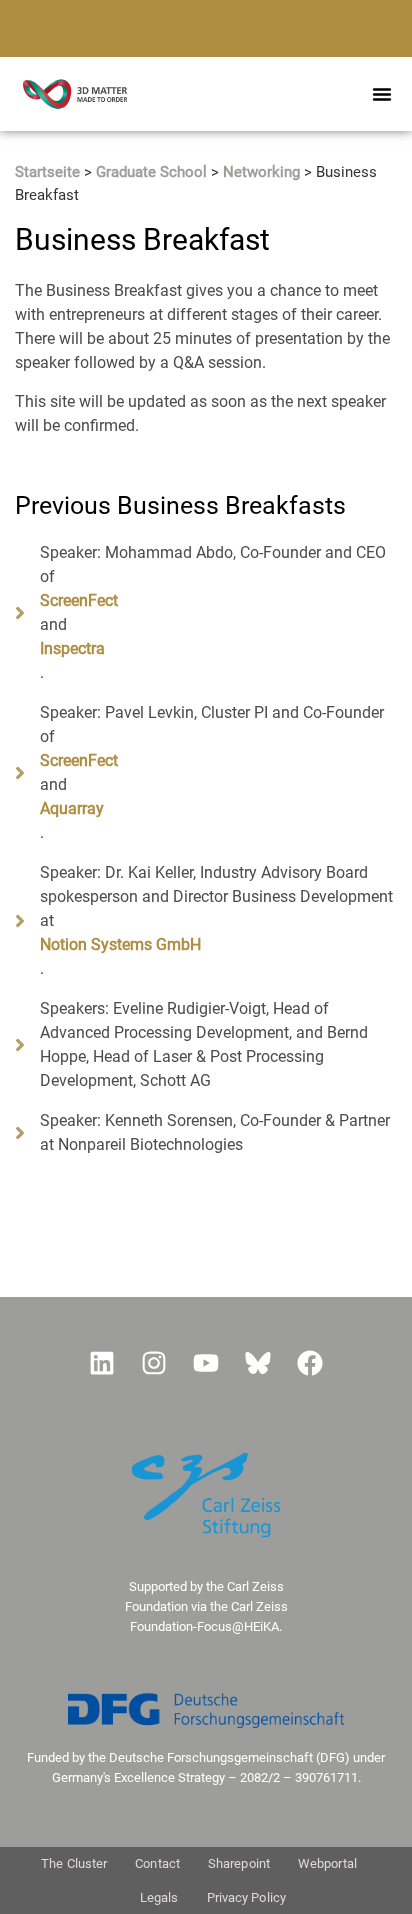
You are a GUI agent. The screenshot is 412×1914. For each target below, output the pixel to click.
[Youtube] (206, 1363)
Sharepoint (239, 1863)
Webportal (327, 1863)
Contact (157, 1863)
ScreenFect (79, 600)
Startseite (47, 172)
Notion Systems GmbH (120, 944)
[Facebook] (310, 1363)
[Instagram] (154, 1363)
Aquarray (72, 808)
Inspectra (72, 648)
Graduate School (151, 172)
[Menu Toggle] (382, 94)
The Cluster (74, 1863)
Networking (261, 172)
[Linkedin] (102, 1363)
